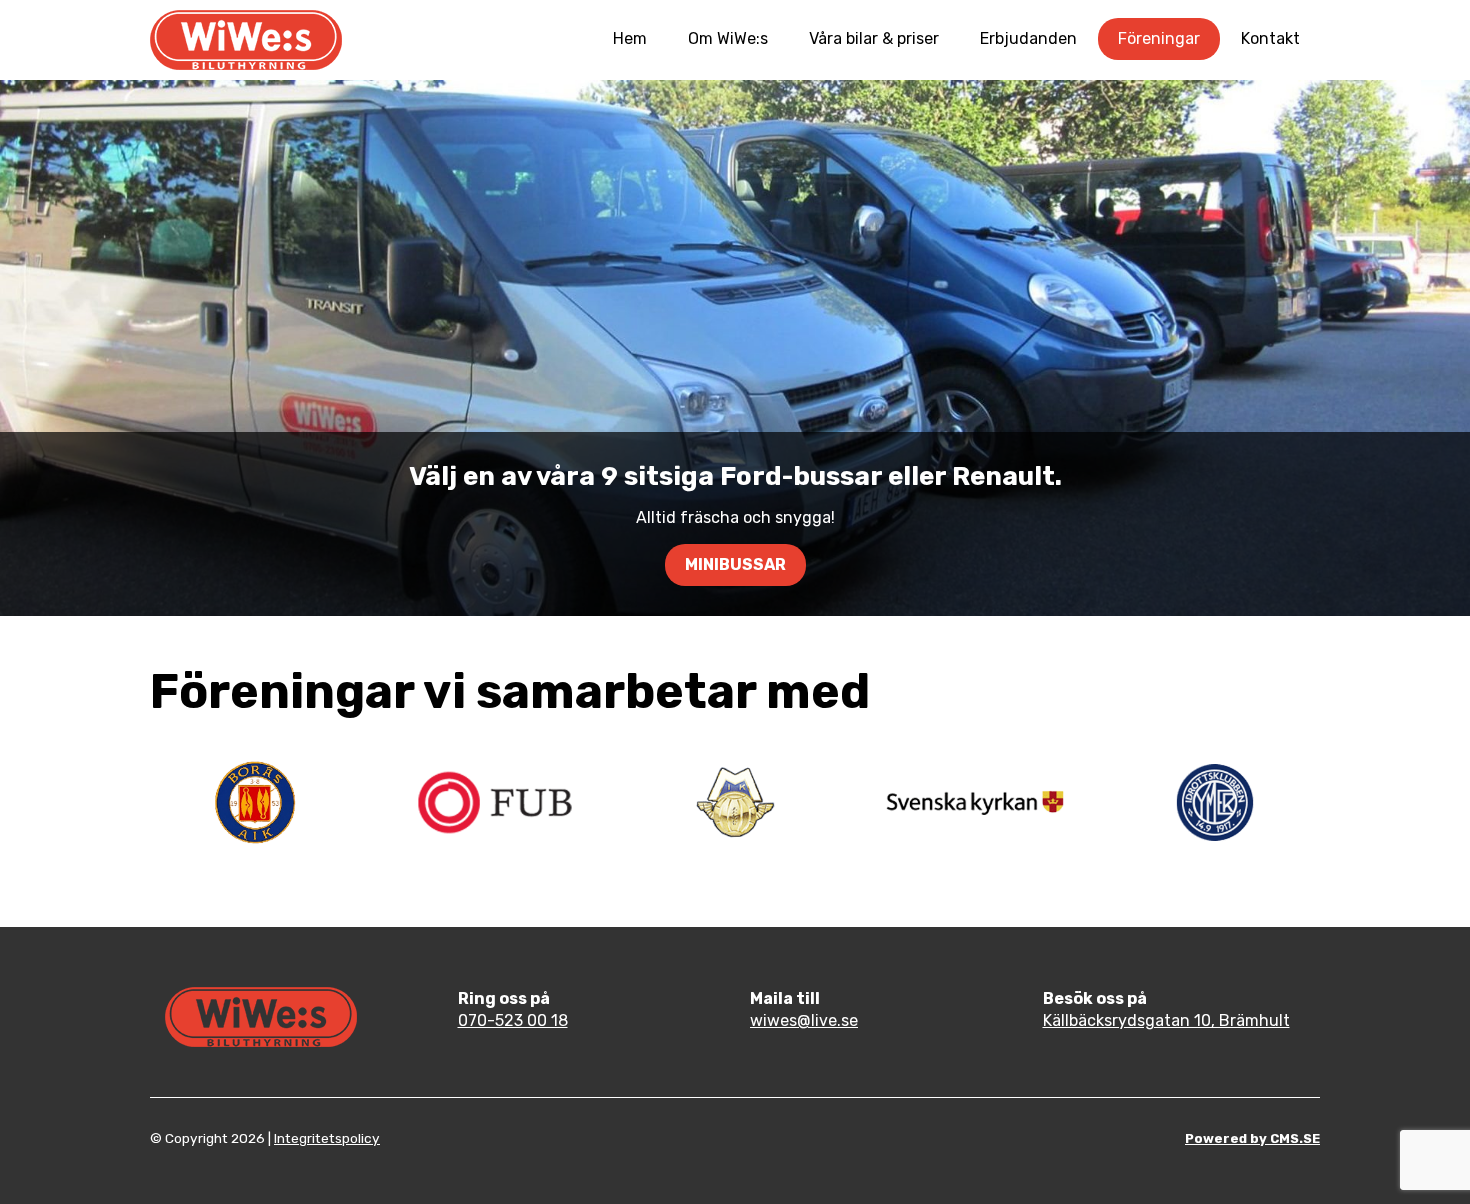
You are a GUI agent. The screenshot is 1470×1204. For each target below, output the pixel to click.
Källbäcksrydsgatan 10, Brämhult (1166, 1020)
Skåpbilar (735, 564)
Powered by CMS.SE (1252, 1138)
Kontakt (1270, 38)
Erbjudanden (1028, 38)
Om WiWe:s (728, 38)
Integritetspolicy (327, 1138)
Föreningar (1159, 38)
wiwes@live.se (804, 1020)
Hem (630, 38)
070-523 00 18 (513, 1020)
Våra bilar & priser (874, 38)
